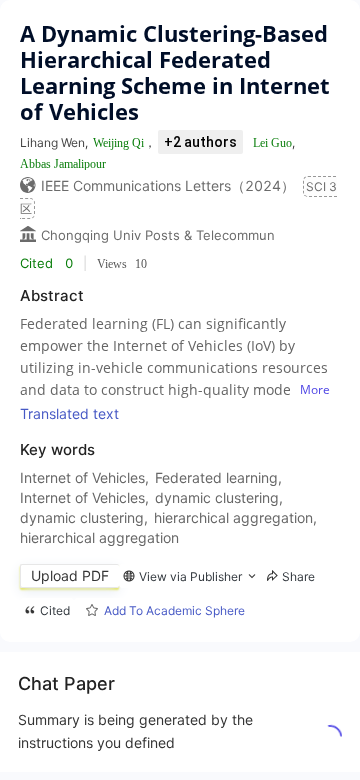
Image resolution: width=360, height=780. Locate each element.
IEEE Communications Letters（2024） (168, 185)
